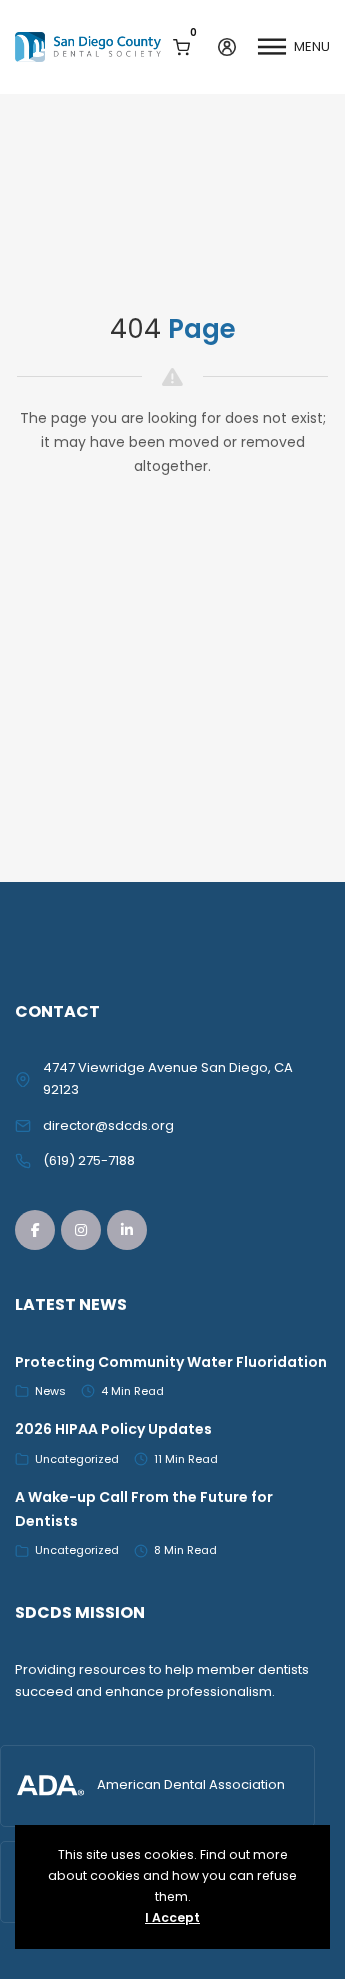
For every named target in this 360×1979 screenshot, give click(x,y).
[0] (181, 46)
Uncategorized (77, 1459)
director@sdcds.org (108, 1125)
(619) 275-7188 (89, 1160)
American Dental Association (191, 1784)
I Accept (172, 1917)
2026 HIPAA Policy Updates (113, 1429)
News (50, 1391)
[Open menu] (272, 47)
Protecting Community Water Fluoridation (171, 1362)
